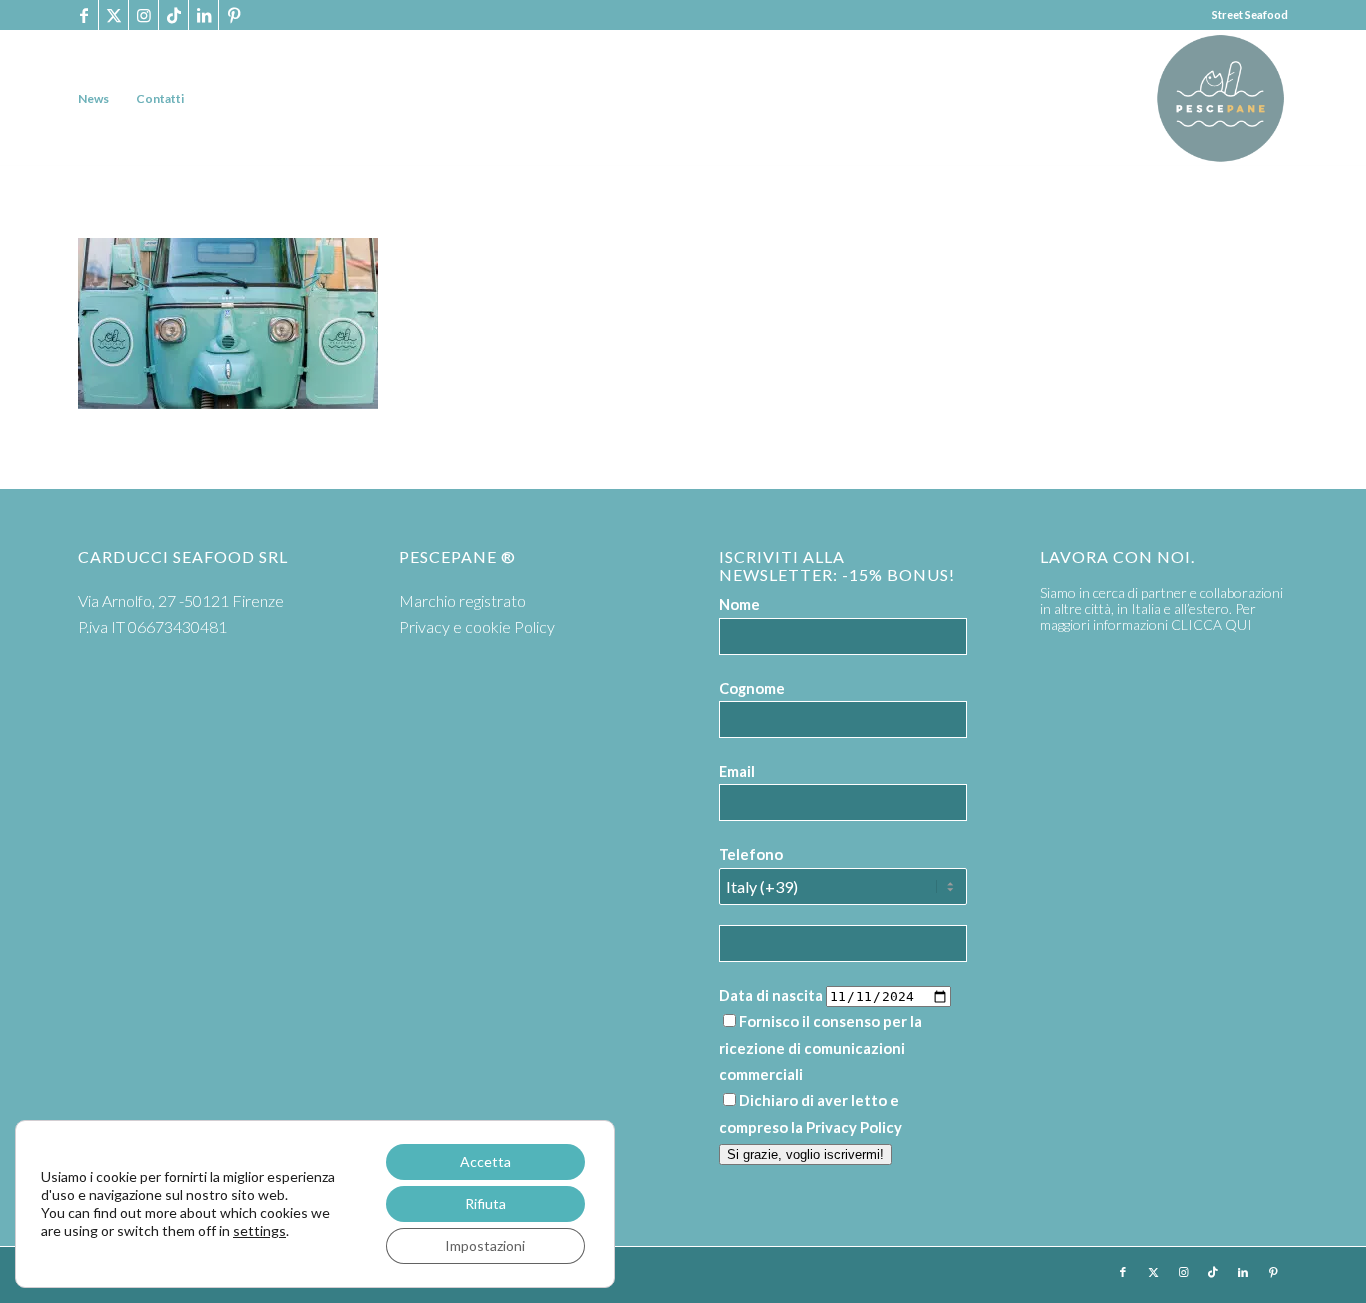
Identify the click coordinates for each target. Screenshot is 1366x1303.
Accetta (485, 1161)
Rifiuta (485, 1203)
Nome (739, 604)
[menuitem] (93, 98)
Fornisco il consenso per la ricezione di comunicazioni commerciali (820, 1047)
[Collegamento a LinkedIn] (203, 15)
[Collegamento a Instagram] (143, 15)
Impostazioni (485, 1245)
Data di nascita (771, 995)
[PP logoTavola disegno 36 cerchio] (1220, 98)
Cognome (752, 688)
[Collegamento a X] (113, 15)
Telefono (751, 854)
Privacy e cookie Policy (477, 626)
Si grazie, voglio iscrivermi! (805, 1154)
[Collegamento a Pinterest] (234, 15)
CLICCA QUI (1211, 624)
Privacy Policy (854, 1127)
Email (737, 771)
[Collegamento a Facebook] (83, 15)
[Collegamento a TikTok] (173, 15)
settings (259, 1230)
